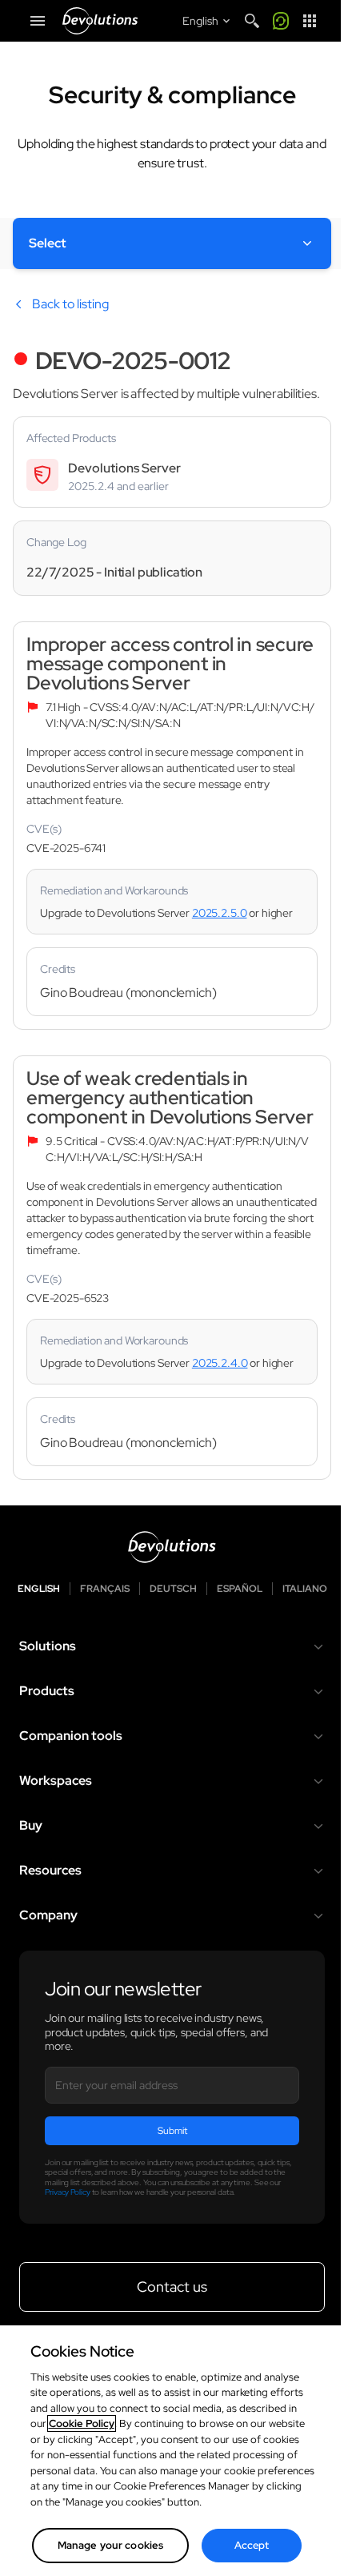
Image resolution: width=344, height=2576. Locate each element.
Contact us (172, 2287)
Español (240, 1589)
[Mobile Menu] (38, 21)
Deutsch (173, 1589)
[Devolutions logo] (172, 1547)
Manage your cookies (110, 2545)
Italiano (305, 1589)
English (39, 1589)
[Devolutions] (100, 21)
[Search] (252, 21)
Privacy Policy (68, 2192)
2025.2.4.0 (220, 1363)
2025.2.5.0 (220, 913)
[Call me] (281, 21)
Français (105, 1589)
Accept (252, 2545)
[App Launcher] (310, 21)
